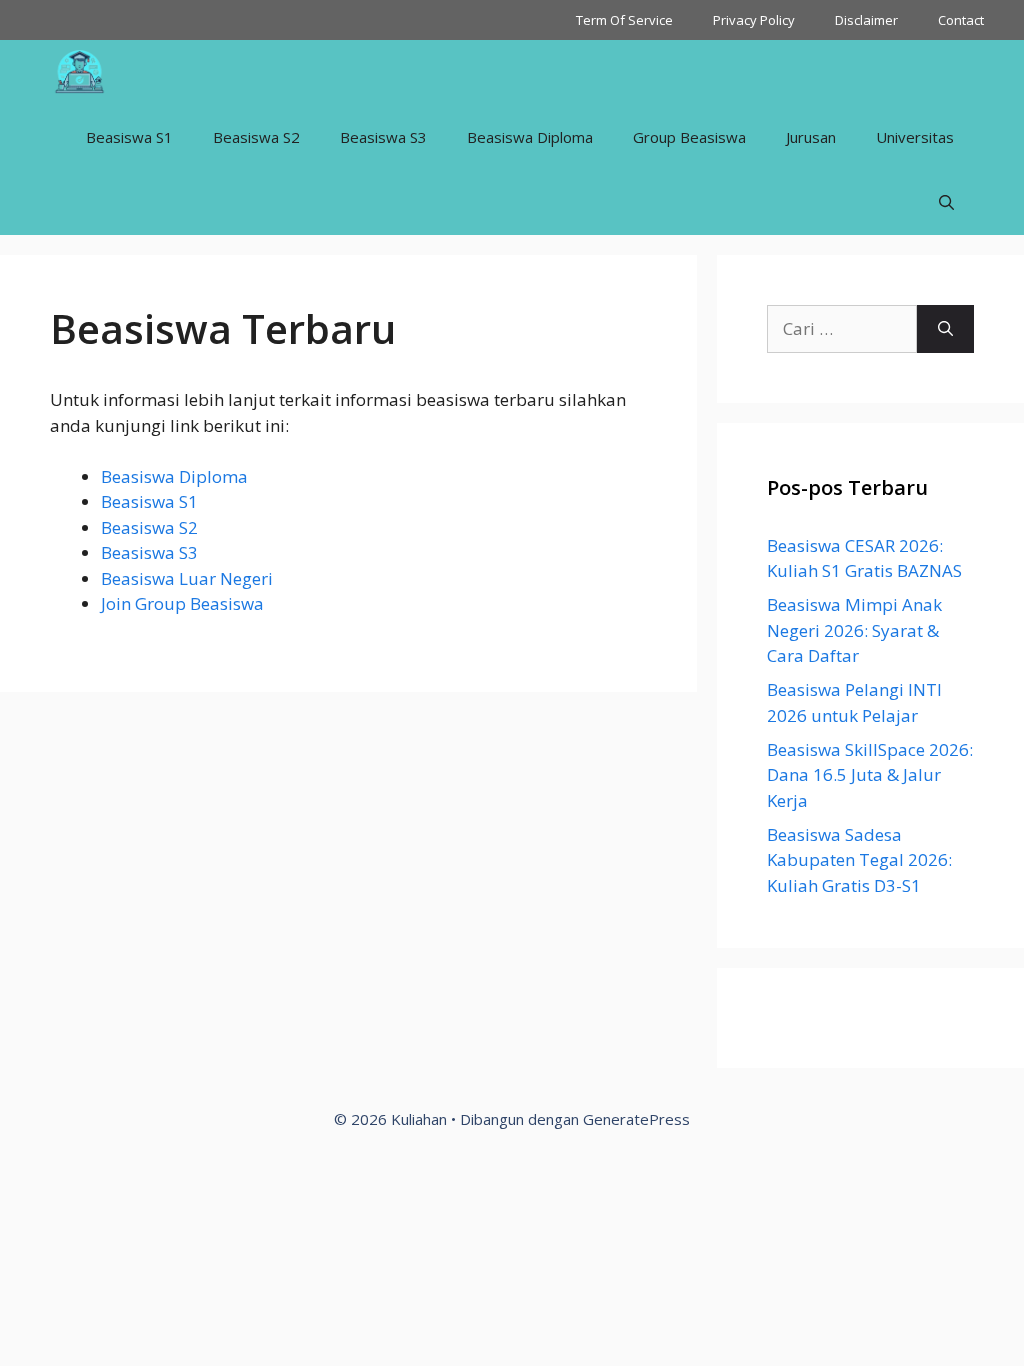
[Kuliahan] (79, 72)
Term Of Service (624, 20)
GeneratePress (636, 1119)
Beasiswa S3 (383, 137)
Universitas (915, 137)
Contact (961, 20)
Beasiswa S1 (129, 137)
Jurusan (811, 137)
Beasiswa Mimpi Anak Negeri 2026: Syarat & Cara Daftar (854, 630)
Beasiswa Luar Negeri (187, 578)
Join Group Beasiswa (182, 603)
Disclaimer (866, 20)
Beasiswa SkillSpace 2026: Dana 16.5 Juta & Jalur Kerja (870, 775)
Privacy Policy (754, 20)
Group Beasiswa (689, 137)
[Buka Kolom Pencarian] (946, 202)
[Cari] (945, 329)
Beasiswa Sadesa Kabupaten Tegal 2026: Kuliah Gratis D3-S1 (859, 860)
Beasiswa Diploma (530, 137)
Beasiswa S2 (256, 137)
